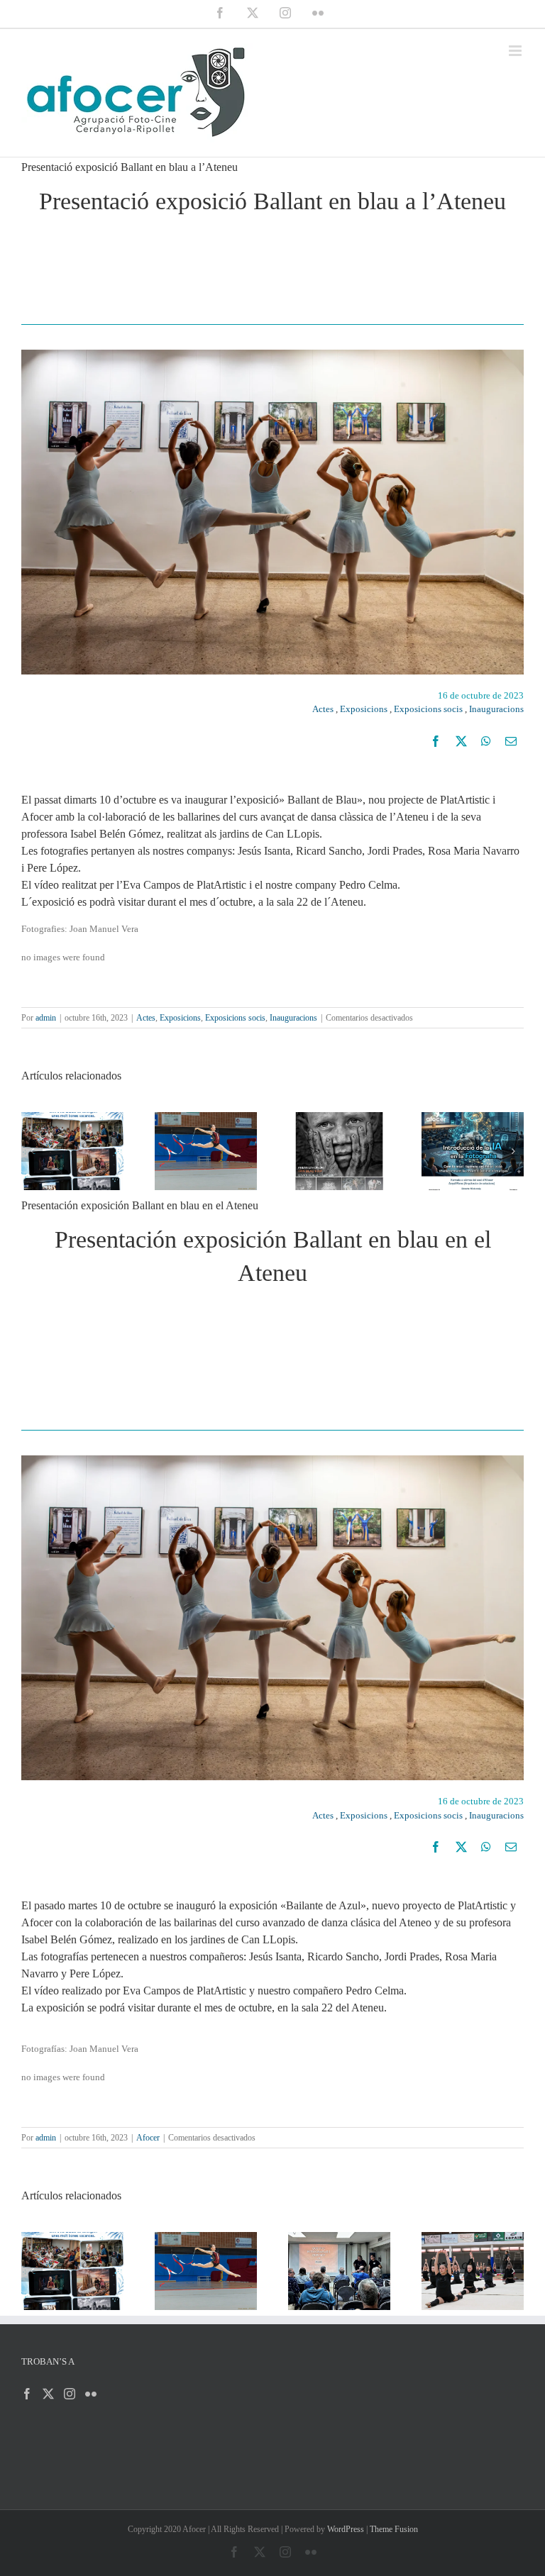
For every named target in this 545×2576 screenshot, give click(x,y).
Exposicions (364, 709)
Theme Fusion (394, 2529)
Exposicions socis (428, 709)
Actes (323, 709)
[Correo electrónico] (511, 741)
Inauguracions (496, 709)
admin (46, 1018)
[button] (32, 1151)
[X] (461, 741)
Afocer (148, 2138)
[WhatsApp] (486, 741)
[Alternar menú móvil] (516, 51)
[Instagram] (70, 2394)
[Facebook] (436, 741)
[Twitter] (48, 2394)
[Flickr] (91, 2394)
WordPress (346, 2529)
